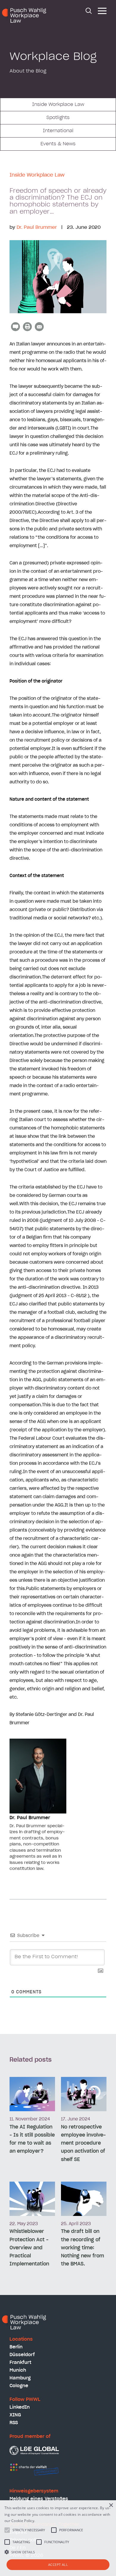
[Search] (89, 11)
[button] (58, 2552)
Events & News (58, 144)
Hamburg (20, 2378)
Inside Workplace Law (58, 105)
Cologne (19, 2386)
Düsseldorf (22, 2355)
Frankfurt (20, 2363)
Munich (18, 2370)
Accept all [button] (58, 2565)
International (58, 131)
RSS (14, 2423)
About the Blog (28, 71)
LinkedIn (20, 2407)
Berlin (16, 2347)
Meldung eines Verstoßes (39, 2499)
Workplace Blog (53, 57)
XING (15, 2415)
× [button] (111, 2505)
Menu (102, 11)
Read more (46, 2521)
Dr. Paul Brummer (37, 227)
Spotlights (58, 118)
